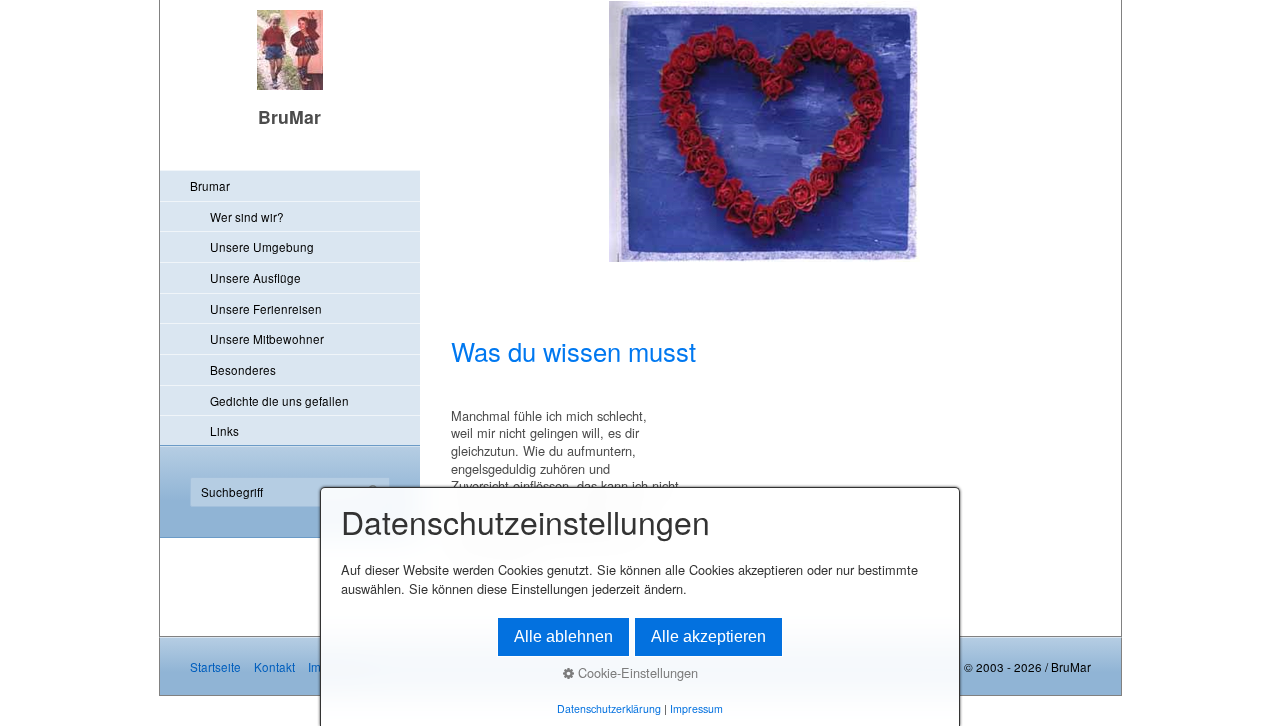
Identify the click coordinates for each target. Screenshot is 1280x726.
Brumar (210, 185)
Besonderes (243, 369)
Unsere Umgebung (262, 246)
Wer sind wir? (247, 216)
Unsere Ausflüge (255, 277)
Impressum (696, 708)
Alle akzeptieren (708, 636)
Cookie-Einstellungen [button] (636, 672)
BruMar (289, 116)
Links (224, 430)
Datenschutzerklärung (609, 708)
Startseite (215, 666)
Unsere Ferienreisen (266, 308)
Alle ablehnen (563, 636)
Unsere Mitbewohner (267, 338)
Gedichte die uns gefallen (279, 400)
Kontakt (274, 666)
